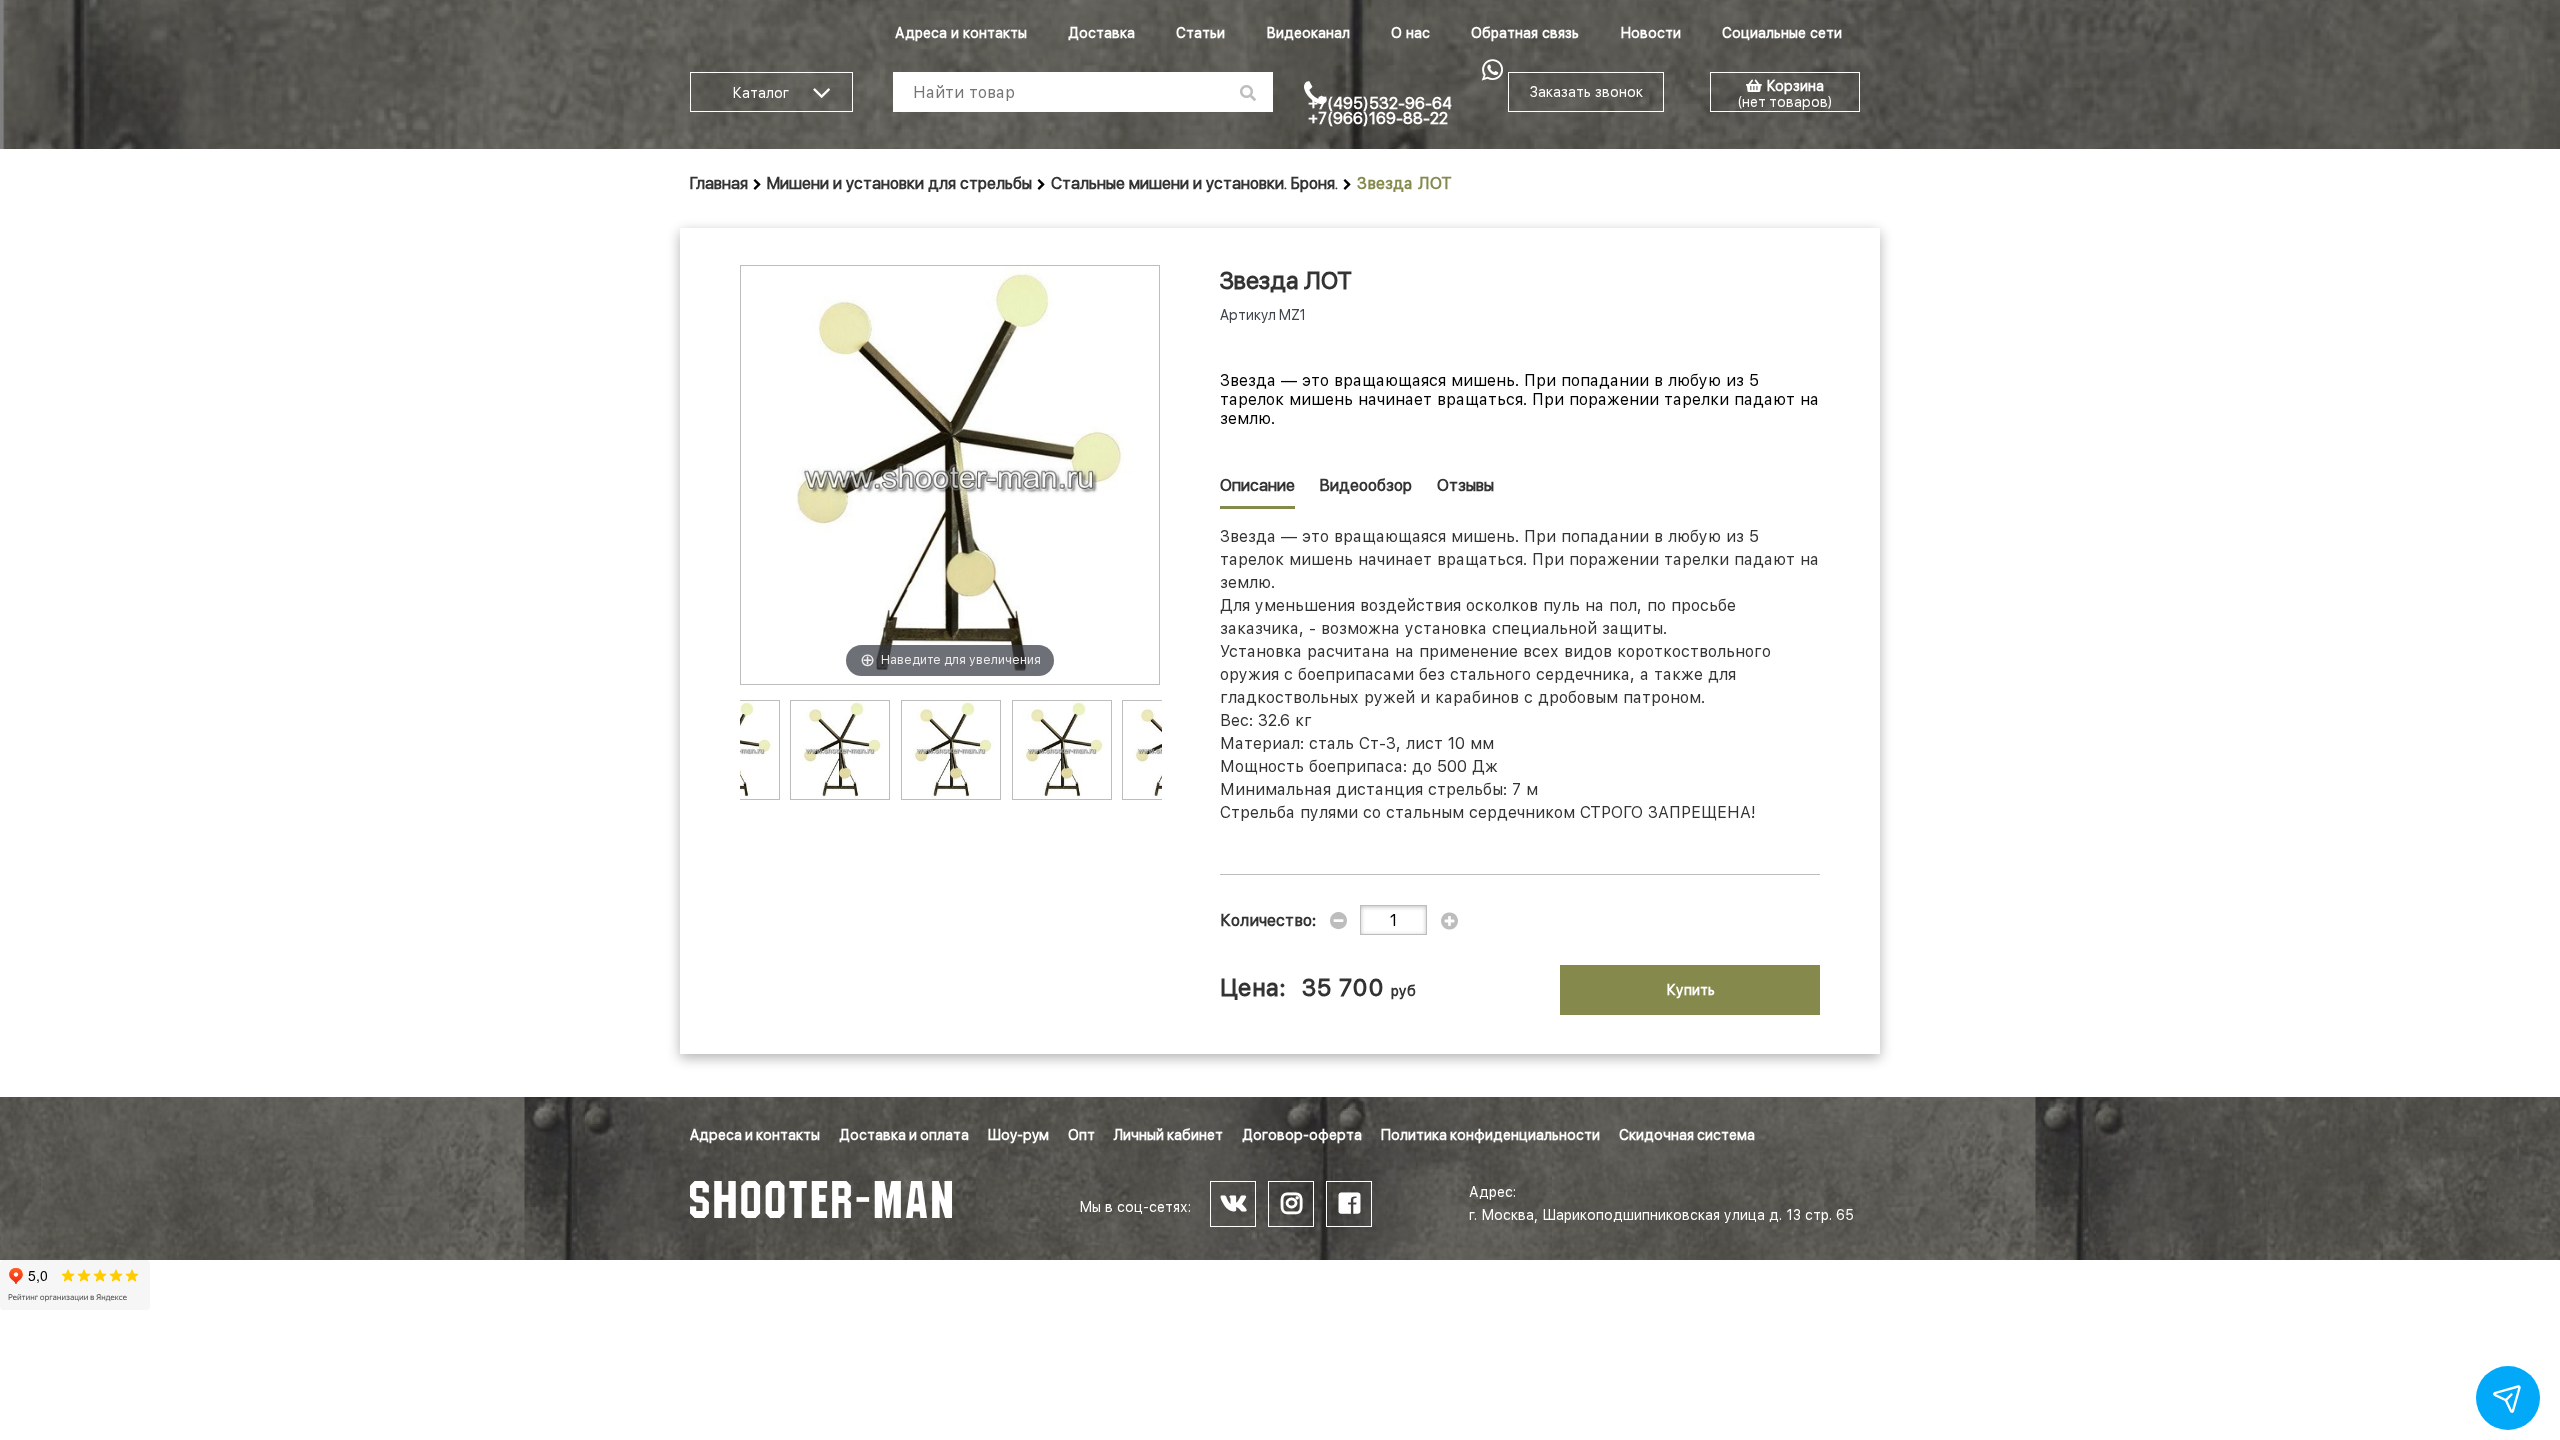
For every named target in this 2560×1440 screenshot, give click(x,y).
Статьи (1200, 33)
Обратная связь (1525, 33)
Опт (1081, 1135)
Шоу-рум (1018, 1135)
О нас (1410, 33)
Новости (1650, 33)
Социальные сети (1782, 33)
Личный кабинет (1168, 1135)
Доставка (1101, 33)
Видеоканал (1308, 33)
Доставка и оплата (904, 1135)
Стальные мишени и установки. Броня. (1194, 183)
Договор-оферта (1302, 1135)
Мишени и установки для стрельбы (899, 183)
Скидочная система (1687, 1135)
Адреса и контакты (961, 33)
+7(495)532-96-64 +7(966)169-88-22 (1380, 111)
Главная (719, 183)
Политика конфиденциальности (1490, 1135)
